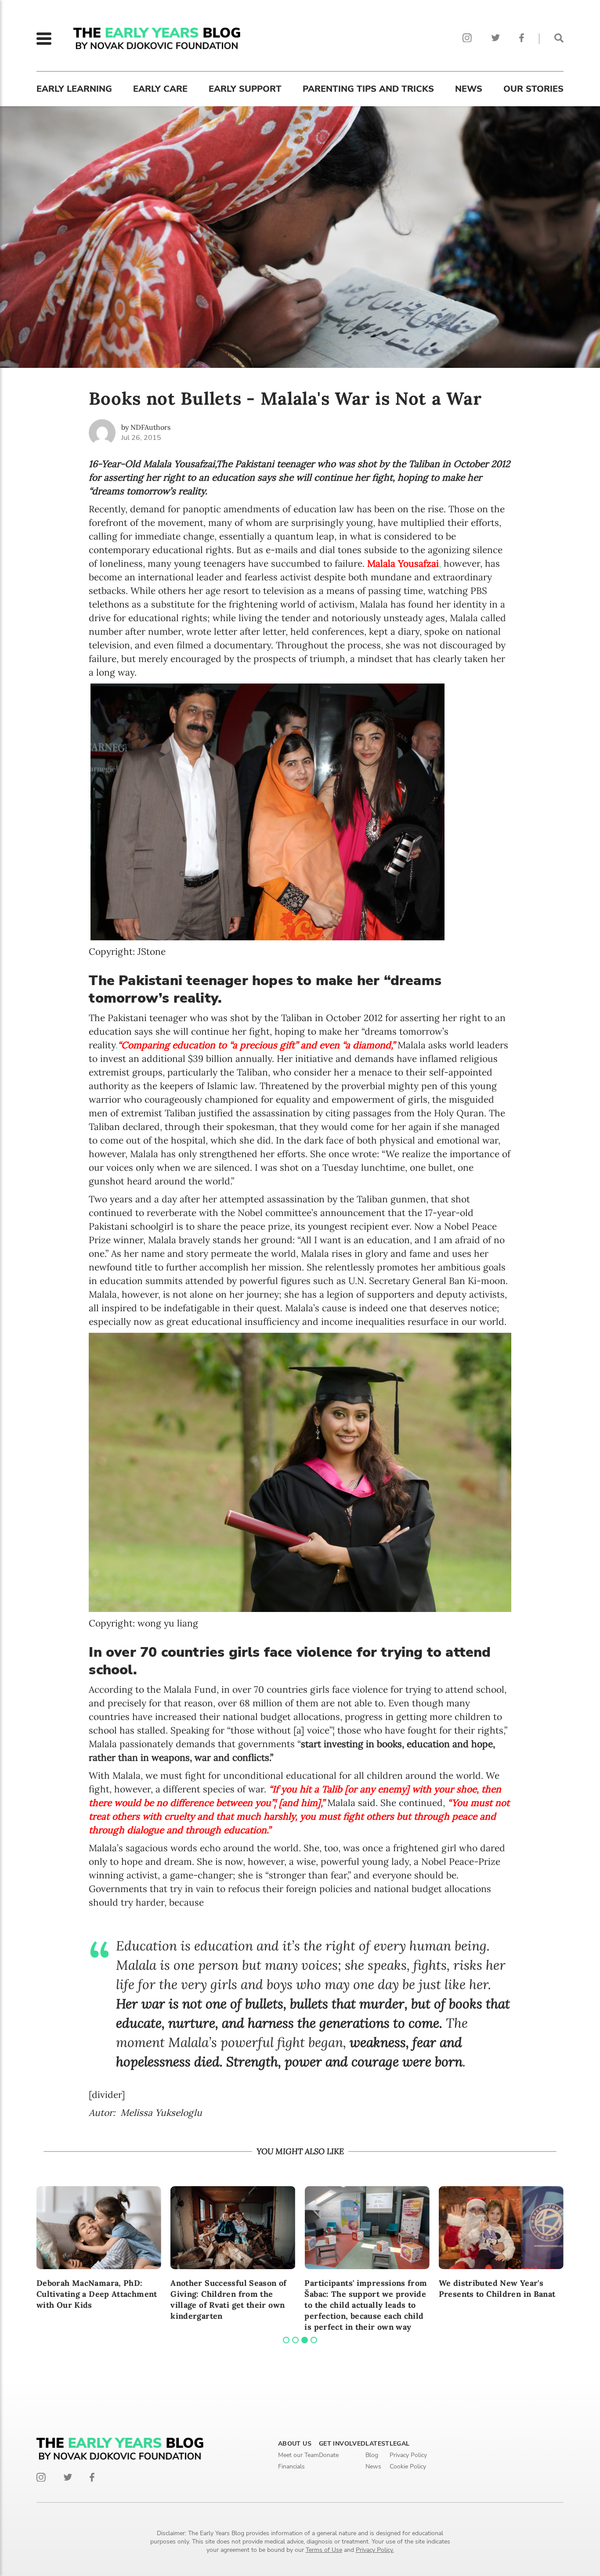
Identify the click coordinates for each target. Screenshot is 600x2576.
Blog (372, 2455)
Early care (160, 89)
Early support (245, 89)
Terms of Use (324, 2550)
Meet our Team (298, 2455)
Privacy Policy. (375, 2550)
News (469, 89)
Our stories (533, 89)
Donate (329, 2455)
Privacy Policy (408, 2455)
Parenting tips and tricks (368, 89)
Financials (291, 2466)
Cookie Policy (408, 2466)
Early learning (74, 89)
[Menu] (44, 39)
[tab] (286, 2340)
